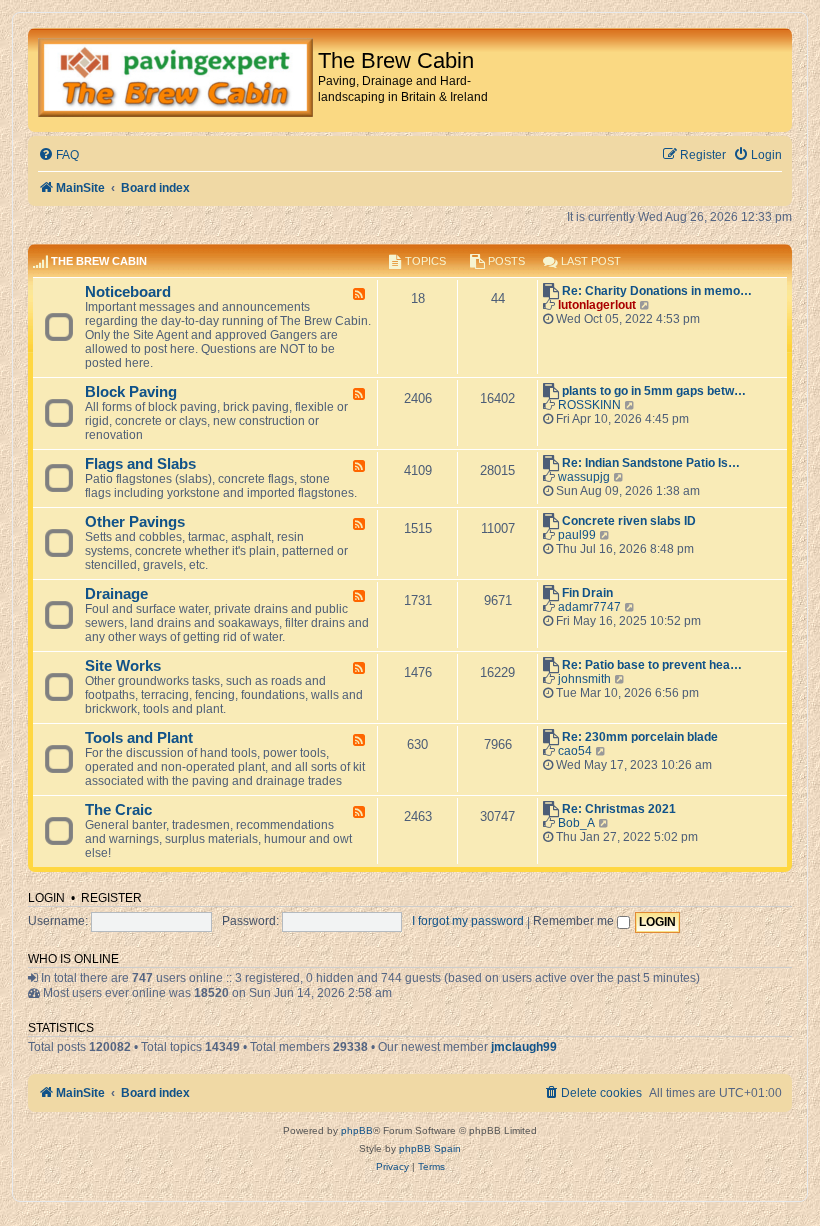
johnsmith (584, 679)
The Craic (118, 810)
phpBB (357, 1130)
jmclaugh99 (524, 1047)
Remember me (575, 921)
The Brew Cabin (99, 261)
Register (111, 898)
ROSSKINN (589, 405)
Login (46, 898)
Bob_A (576, 823)
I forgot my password (468, 921)
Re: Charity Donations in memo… (657, 291)
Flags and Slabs (140, 464)
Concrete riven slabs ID (629, 521)
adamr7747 (589, 607)
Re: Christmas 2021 (619, 809)
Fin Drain (587, 593)
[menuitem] (58, 155)
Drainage (116, 594)
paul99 (577, 535)
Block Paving (131, 392)
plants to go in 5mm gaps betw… (654, 391)
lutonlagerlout (597, 305)
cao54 (575, 751)
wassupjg (584, 477)
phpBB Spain (430, 1148)
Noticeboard (128, 292)
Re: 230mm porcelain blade (640, 737)
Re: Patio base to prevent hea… (652, 665)
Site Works (123, 666)
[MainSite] (175, 80)
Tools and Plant (139, 738)
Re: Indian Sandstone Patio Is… (651, 463)
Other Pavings (135, 522)
